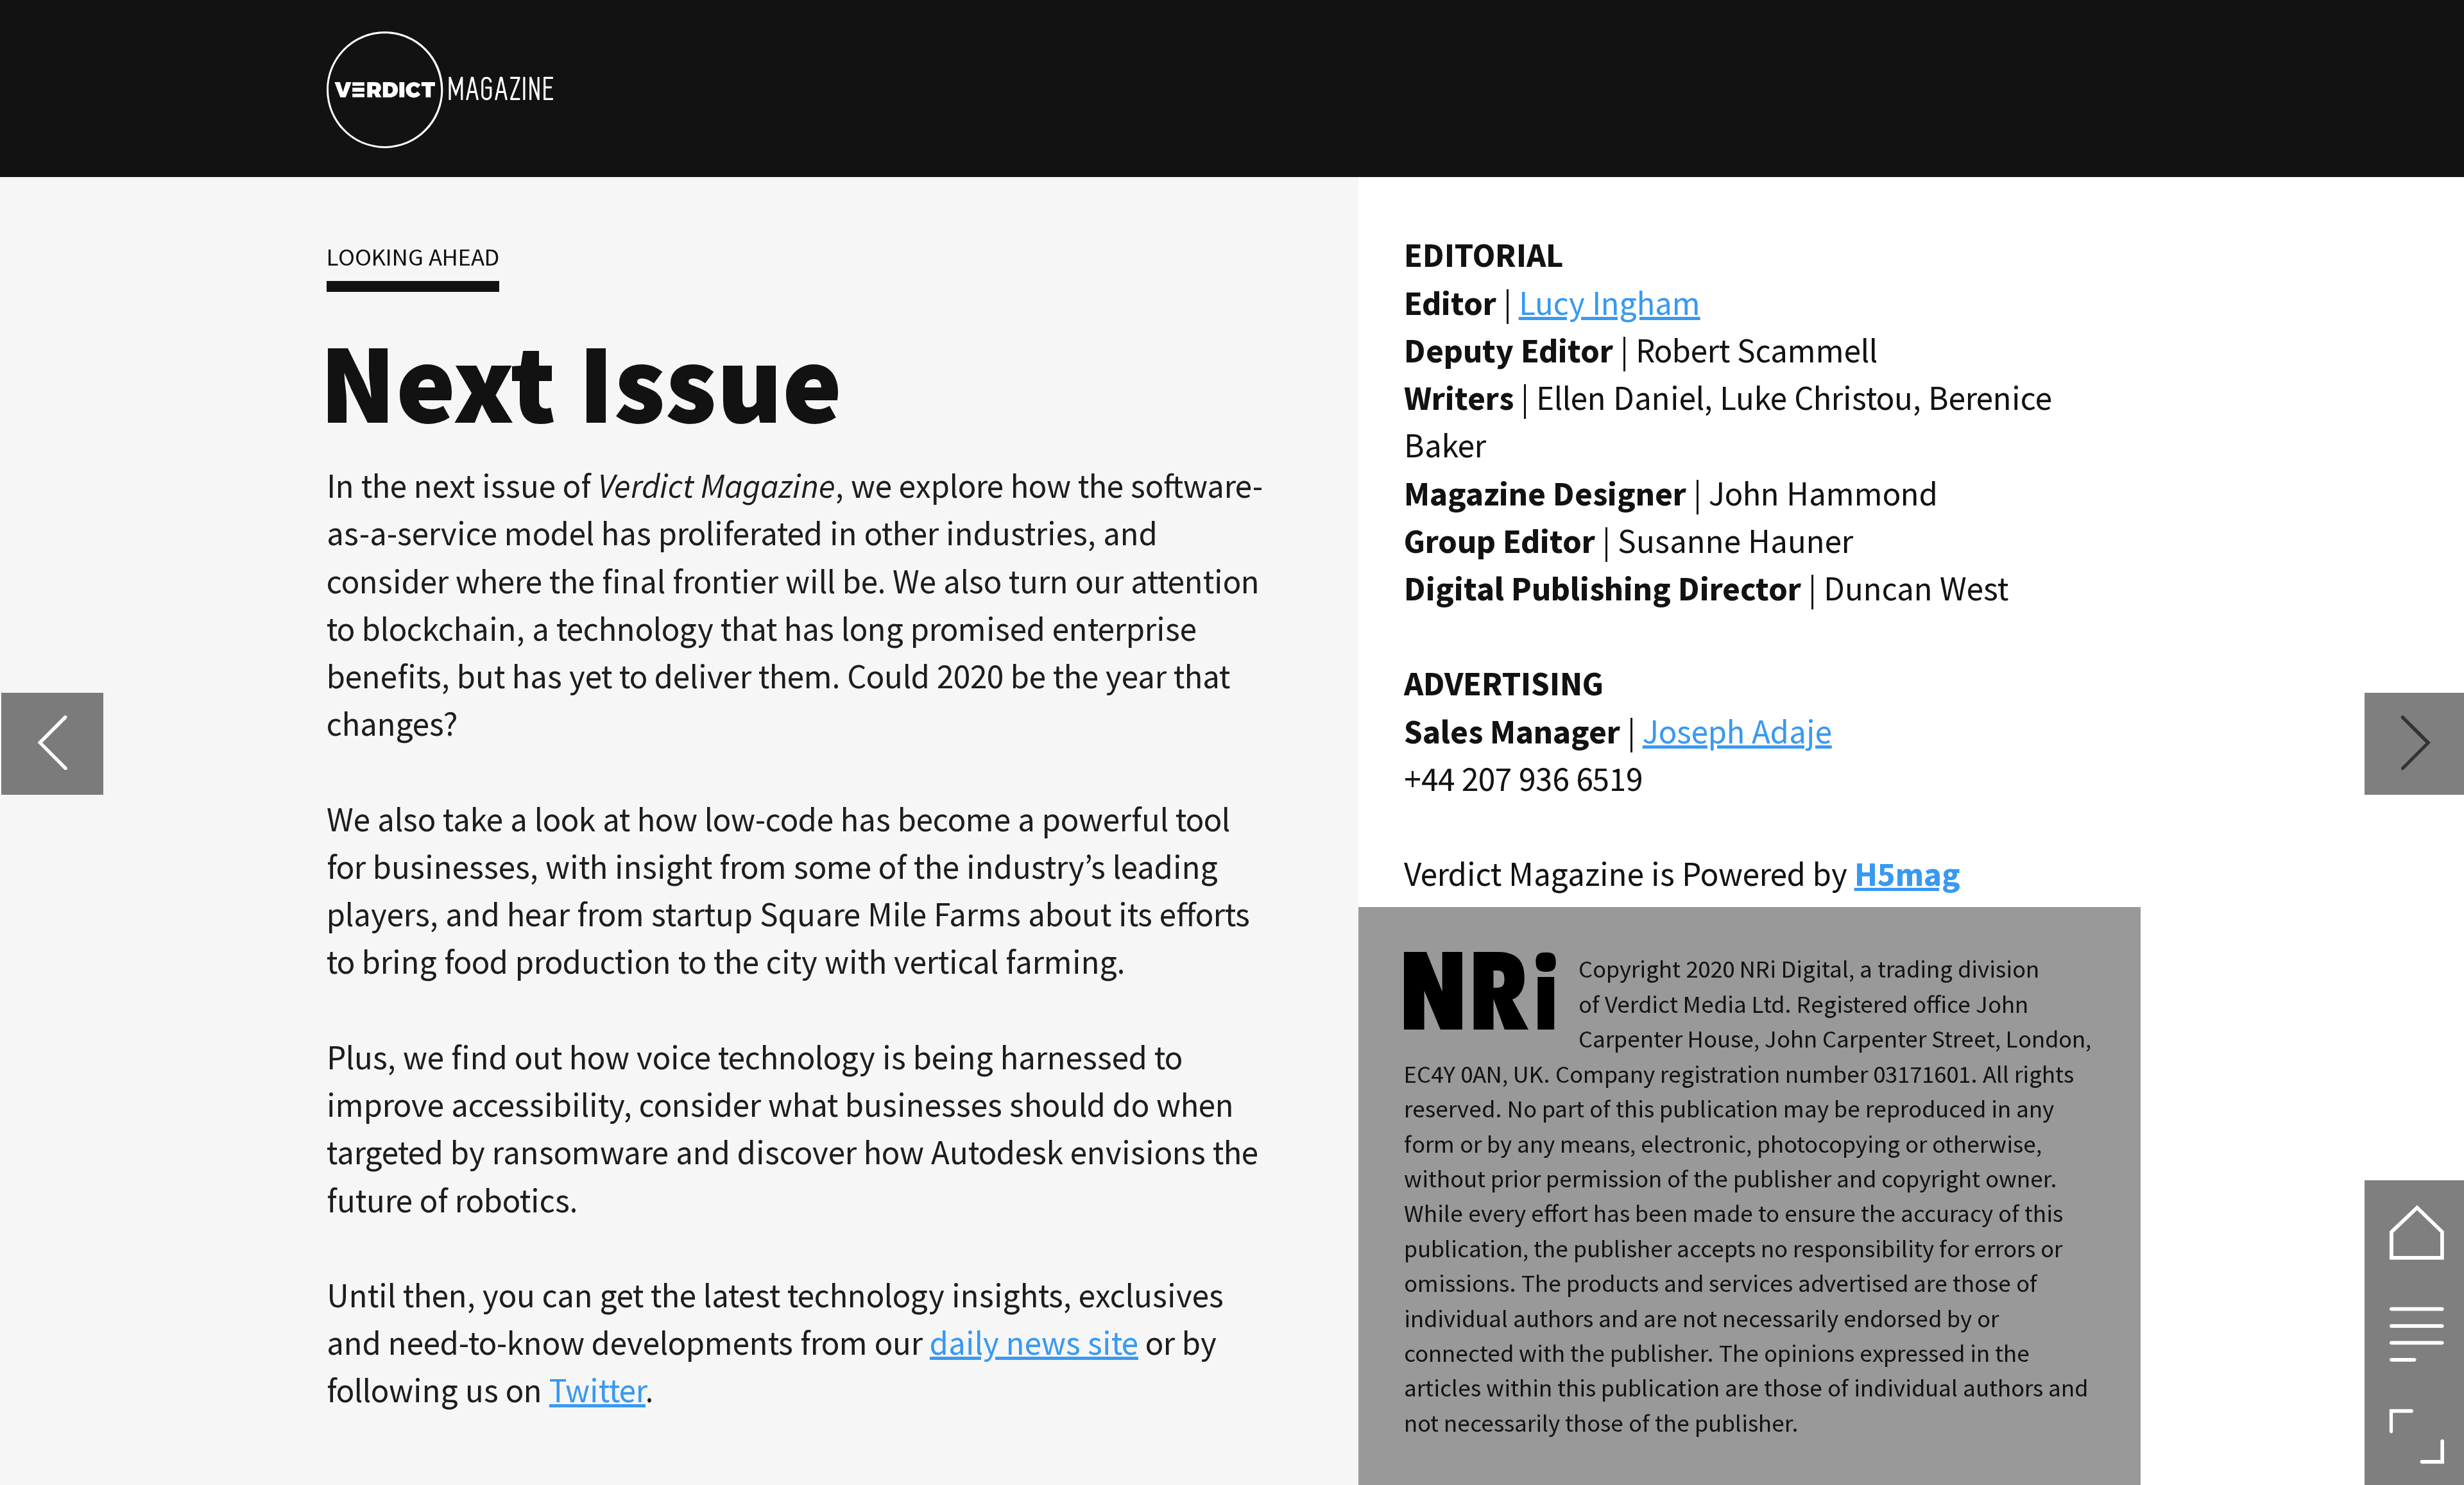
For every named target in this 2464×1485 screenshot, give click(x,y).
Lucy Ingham (1610, 303)
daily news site (1034, 1343)
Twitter (597, 1390)
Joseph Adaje (1737, 731)
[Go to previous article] (52, 744)
